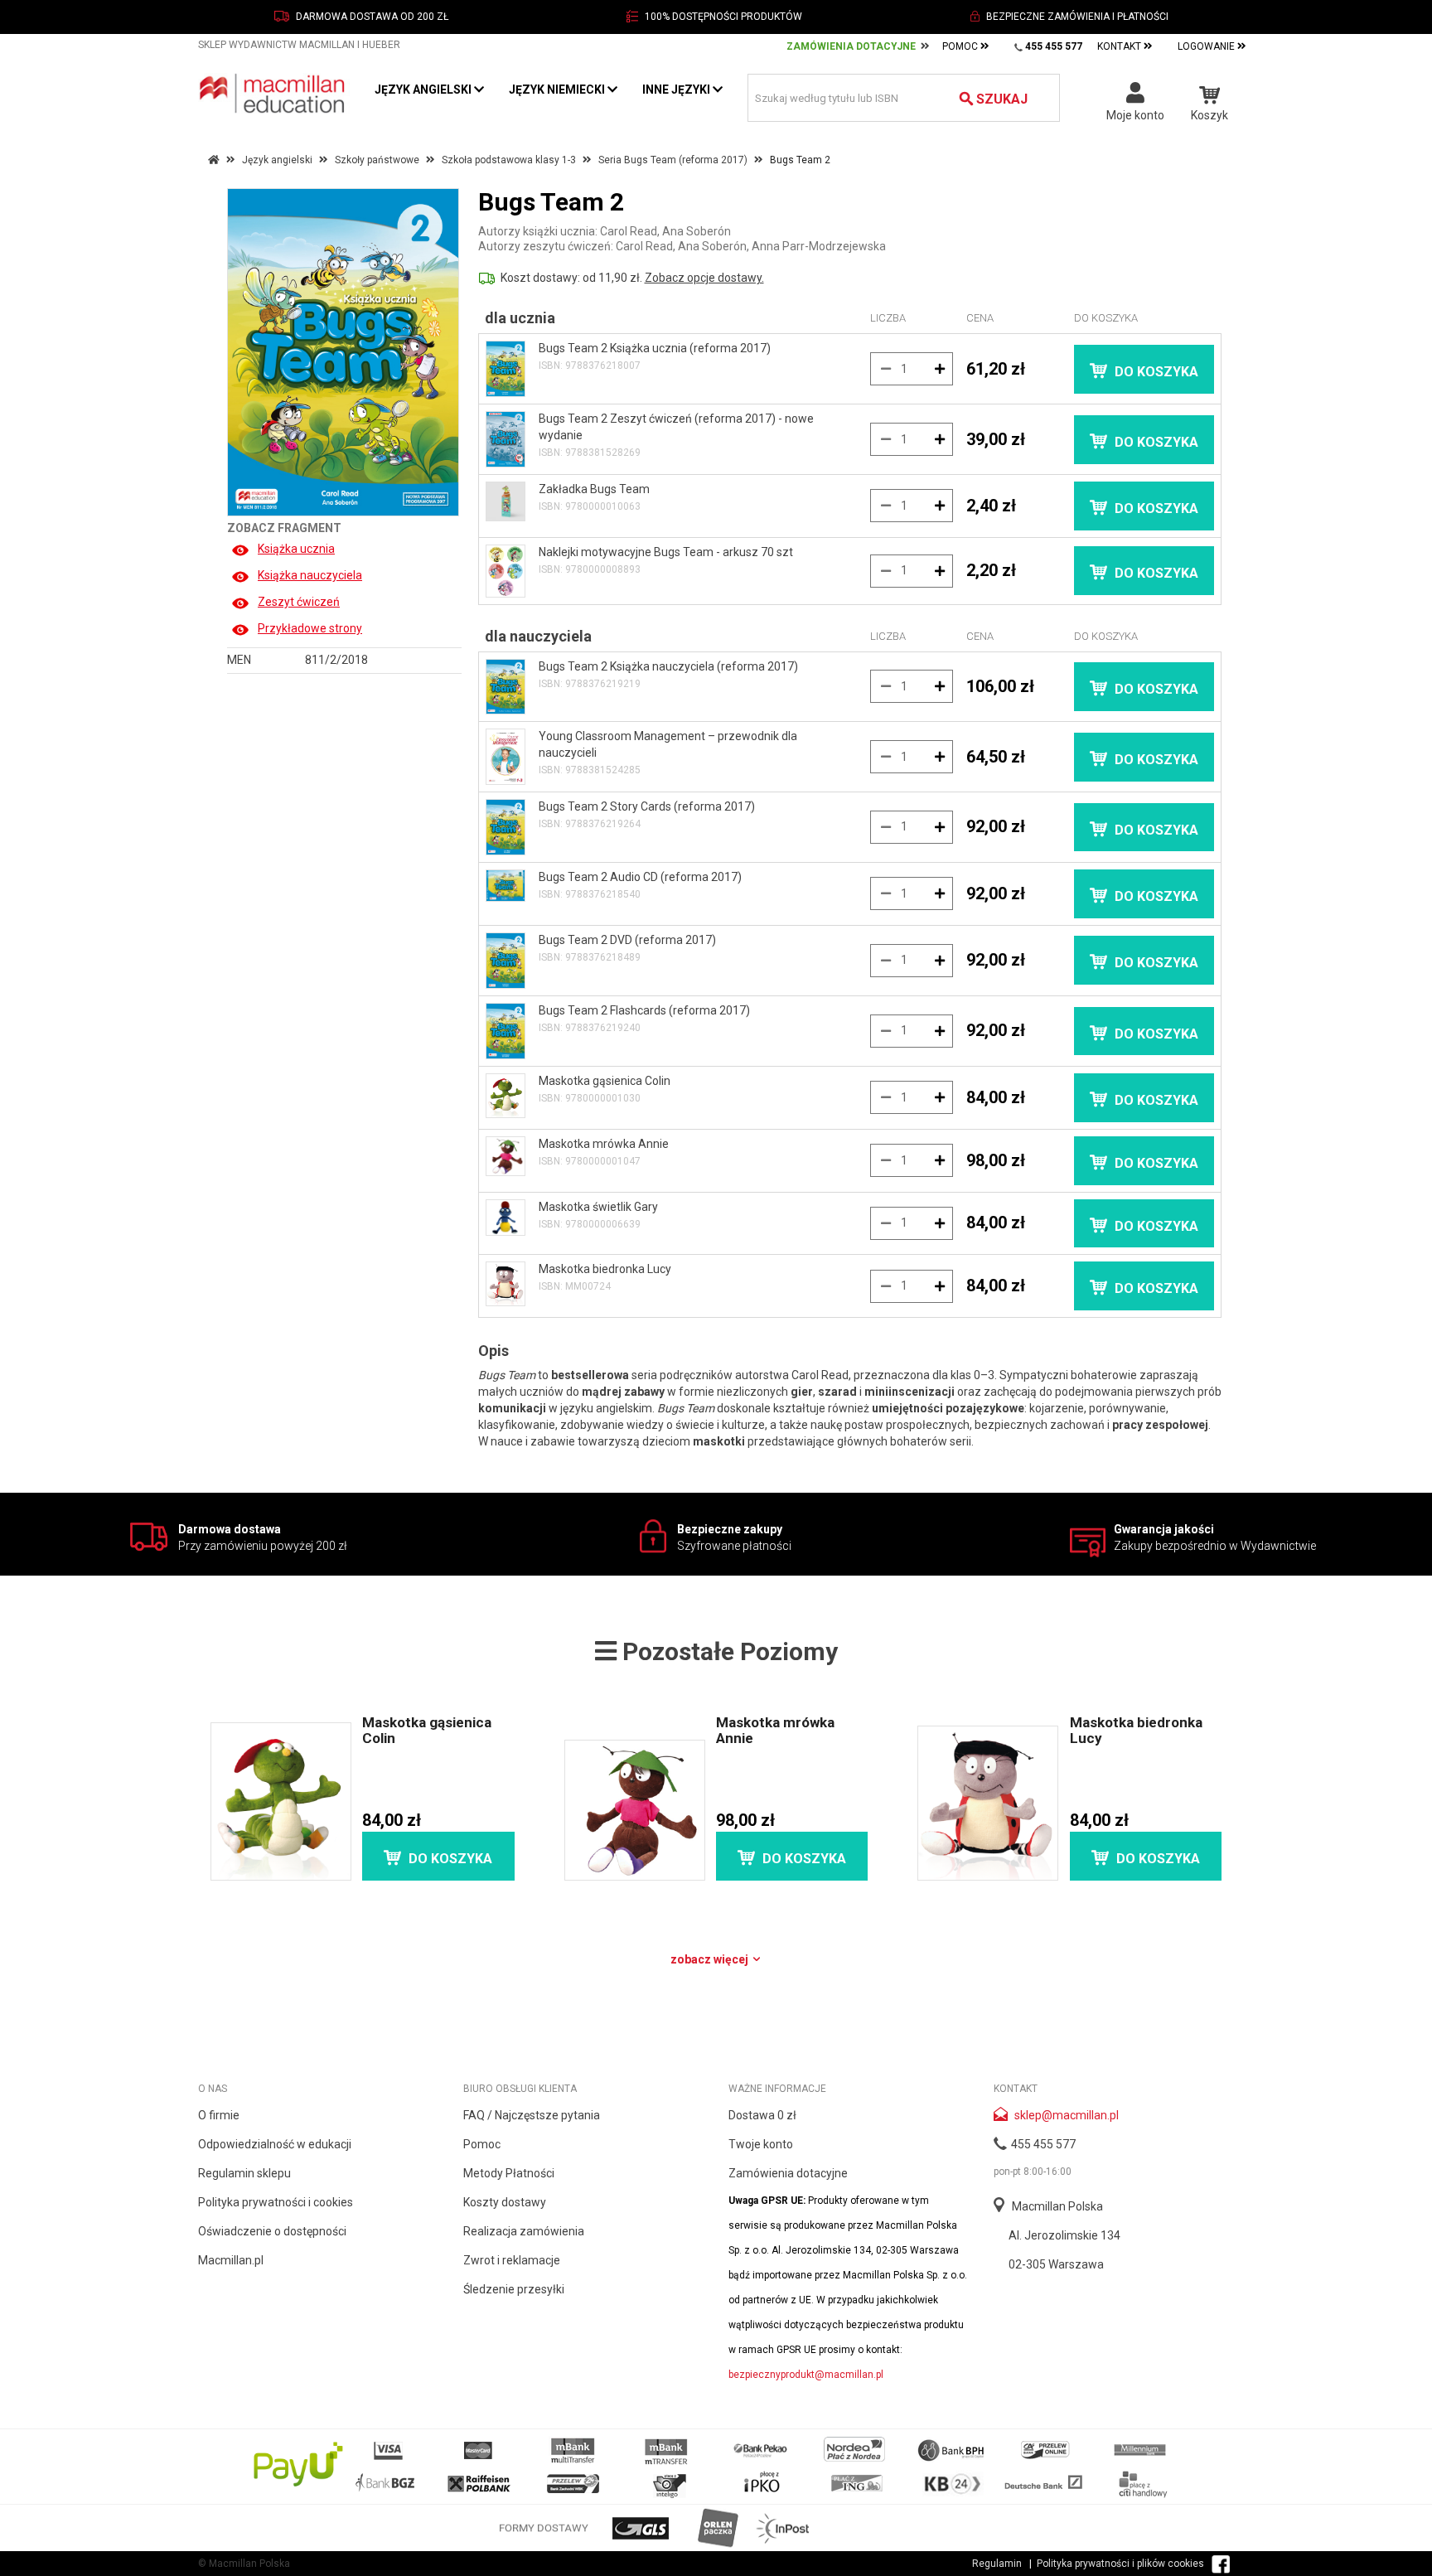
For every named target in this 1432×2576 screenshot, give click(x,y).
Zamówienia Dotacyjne (851, 46)
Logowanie (1207, 46)
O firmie (219, 2115)
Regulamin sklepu (244, 2173)
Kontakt (1120, 46)
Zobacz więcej (711, 1959)
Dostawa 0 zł (762, 2115)
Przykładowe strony (310, 628)
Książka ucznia (296, 549)
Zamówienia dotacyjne (788, 2173)
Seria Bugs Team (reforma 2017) (673, 160)
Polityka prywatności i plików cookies (1120, 2564)
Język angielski (424, 90)
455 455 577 (1043, 2144)
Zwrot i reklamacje (512, 2260)
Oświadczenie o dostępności (272, 2231)
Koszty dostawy (505, 2202)
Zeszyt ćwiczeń (299, 602)
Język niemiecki (558, 90)
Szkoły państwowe (377, 160)
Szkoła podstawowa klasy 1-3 (509, 160)
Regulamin (997, 2564)
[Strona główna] (274, 93)
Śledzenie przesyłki (514, 2289)
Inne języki (677, 90)
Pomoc (961, 46)
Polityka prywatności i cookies (276, 2202)
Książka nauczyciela (310, 575)
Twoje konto (761, 2144)
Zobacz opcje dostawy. (704, 278)
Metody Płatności (509, 2173)
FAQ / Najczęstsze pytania (532, 2115)
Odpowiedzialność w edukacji (275, 2144)
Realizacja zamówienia (524, 2231)
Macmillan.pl (231, 2260)
